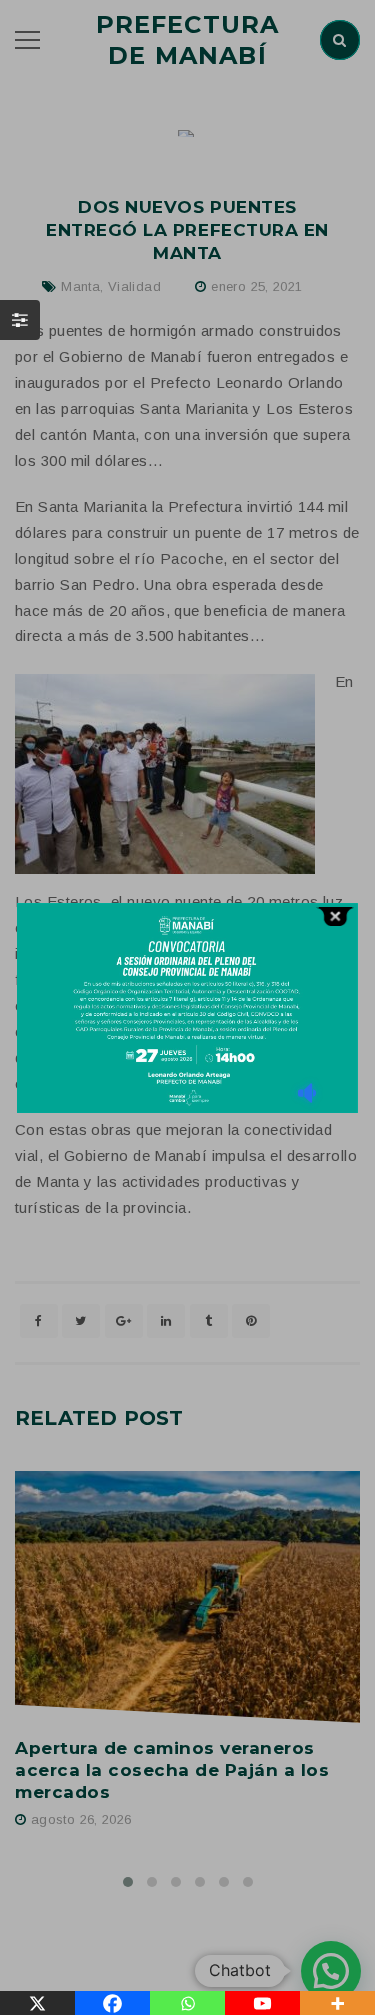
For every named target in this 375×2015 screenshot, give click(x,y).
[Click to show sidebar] (20, 320)
